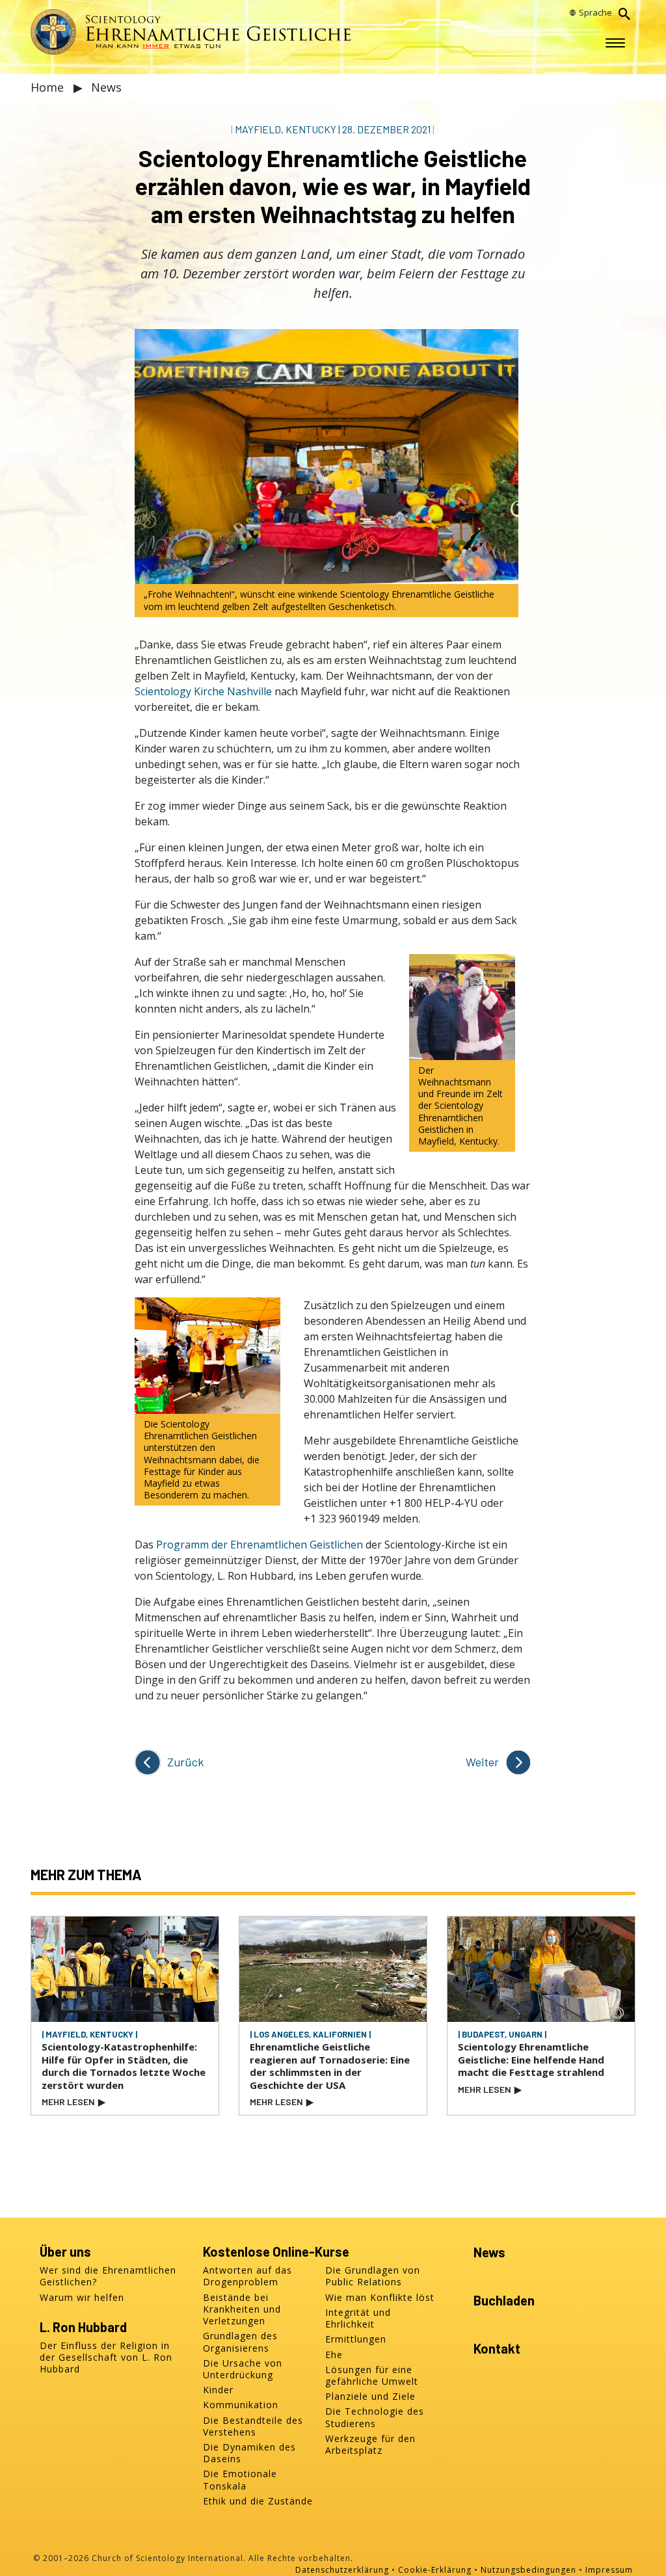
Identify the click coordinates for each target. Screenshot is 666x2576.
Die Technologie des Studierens (375, 2417)
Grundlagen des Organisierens (240, 2342)
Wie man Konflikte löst (380, 2298)
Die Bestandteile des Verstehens (253, 2426)
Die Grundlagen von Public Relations (373, 2276)
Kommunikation (241, 2405)
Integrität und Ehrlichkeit (358, 2318)
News (106, 87)
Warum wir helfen (82, 2298)
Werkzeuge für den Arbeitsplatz (370, 2445)
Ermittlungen (356, 2339)
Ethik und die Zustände (258, 2501)
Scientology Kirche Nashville (203, 691)
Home (49, 87)
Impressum (609, 2570)
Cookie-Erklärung (435, 2570)
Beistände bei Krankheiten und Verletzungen (242, 2309)
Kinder (218, 2390)
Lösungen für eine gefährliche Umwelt (372, 2376)
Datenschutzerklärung (342, 2570)
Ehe (334, 2355)
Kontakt (497, 2348)
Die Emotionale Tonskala (240, 2480)
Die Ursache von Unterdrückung (243, 2369)
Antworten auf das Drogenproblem (247, 2276)
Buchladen (504, 2300)
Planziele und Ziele (370, 2397)
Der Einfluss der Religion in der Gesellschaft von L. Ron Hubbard (106, 2357)
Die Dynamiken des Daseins (249, 2453)
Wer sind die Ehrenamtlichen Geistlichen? (108, 2276)
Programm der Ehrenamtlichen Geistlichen (260, 1545)
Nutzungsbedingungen (528, 2570)
